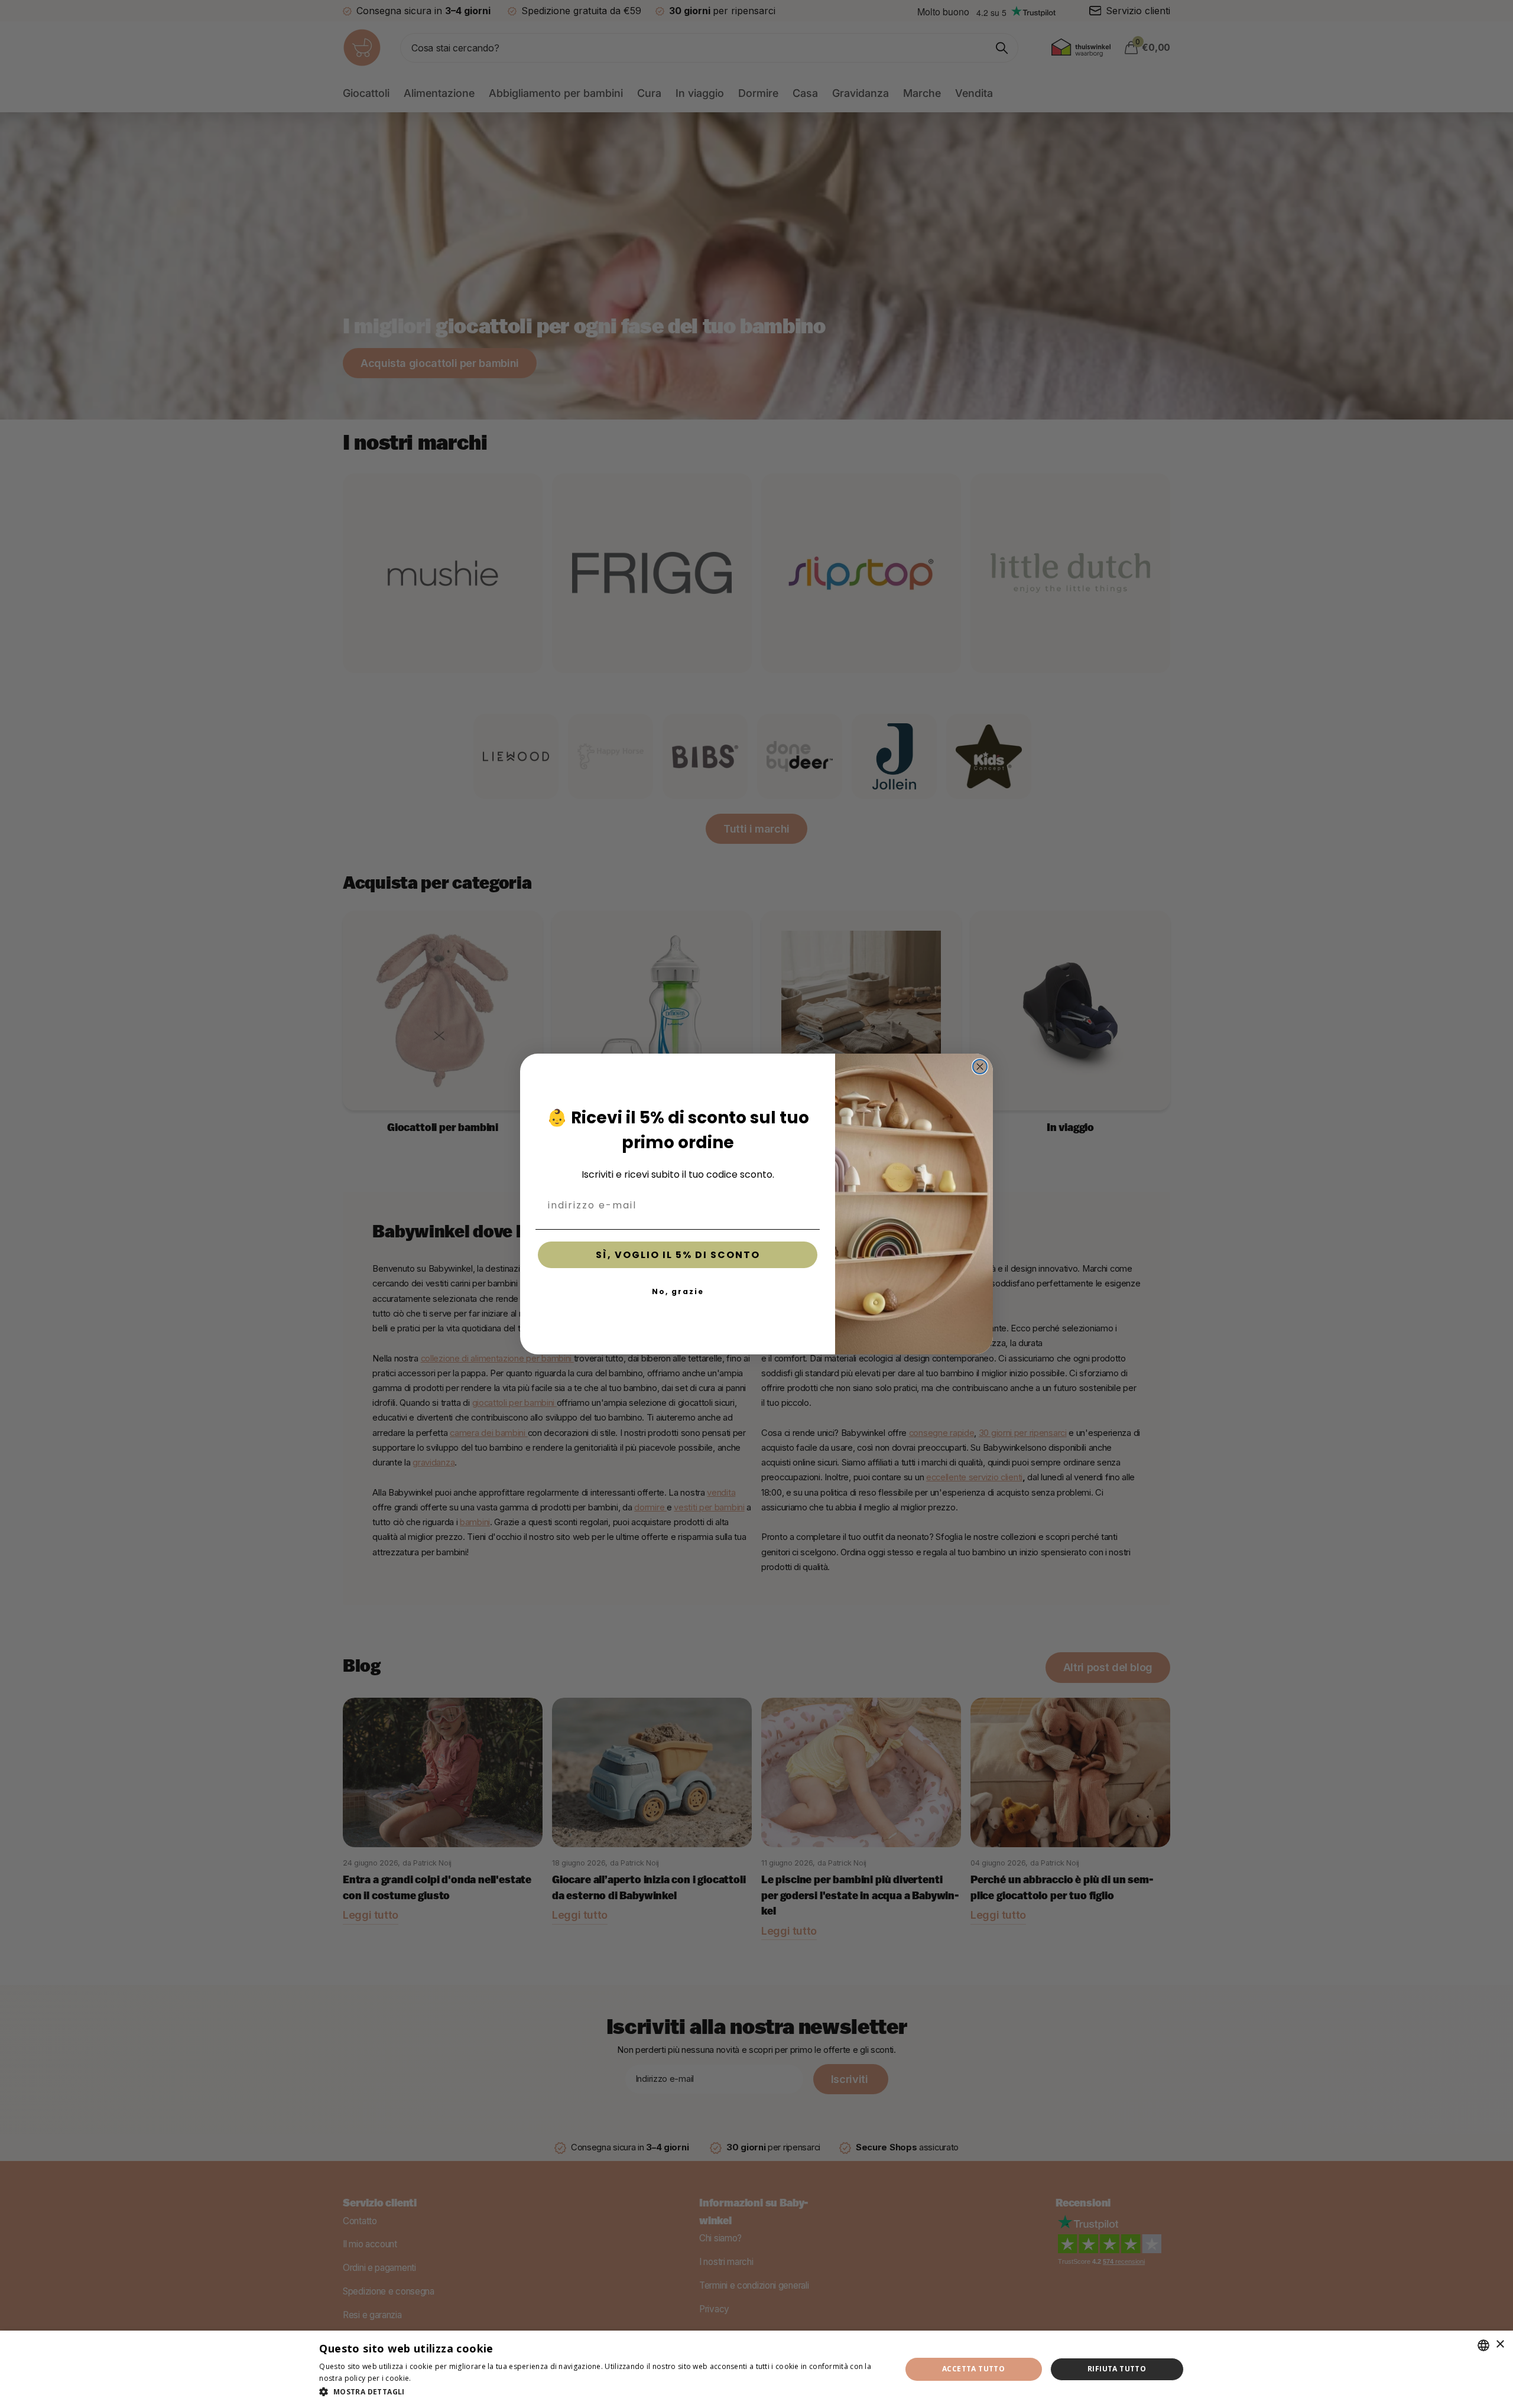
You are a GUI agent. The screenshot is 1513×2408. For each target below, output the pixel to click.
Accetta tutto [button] (973, 2369)
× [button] (1500, 2344)
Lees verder (434, 2378)
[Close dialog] (980, 1067)
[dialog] (756, 2369)
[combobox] (1483, 2345)
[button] (601, 2392)
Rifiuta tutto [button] (1117, 2369)
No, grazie (678, 1291)
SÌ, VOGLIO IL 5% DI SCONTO (678, 1255)
